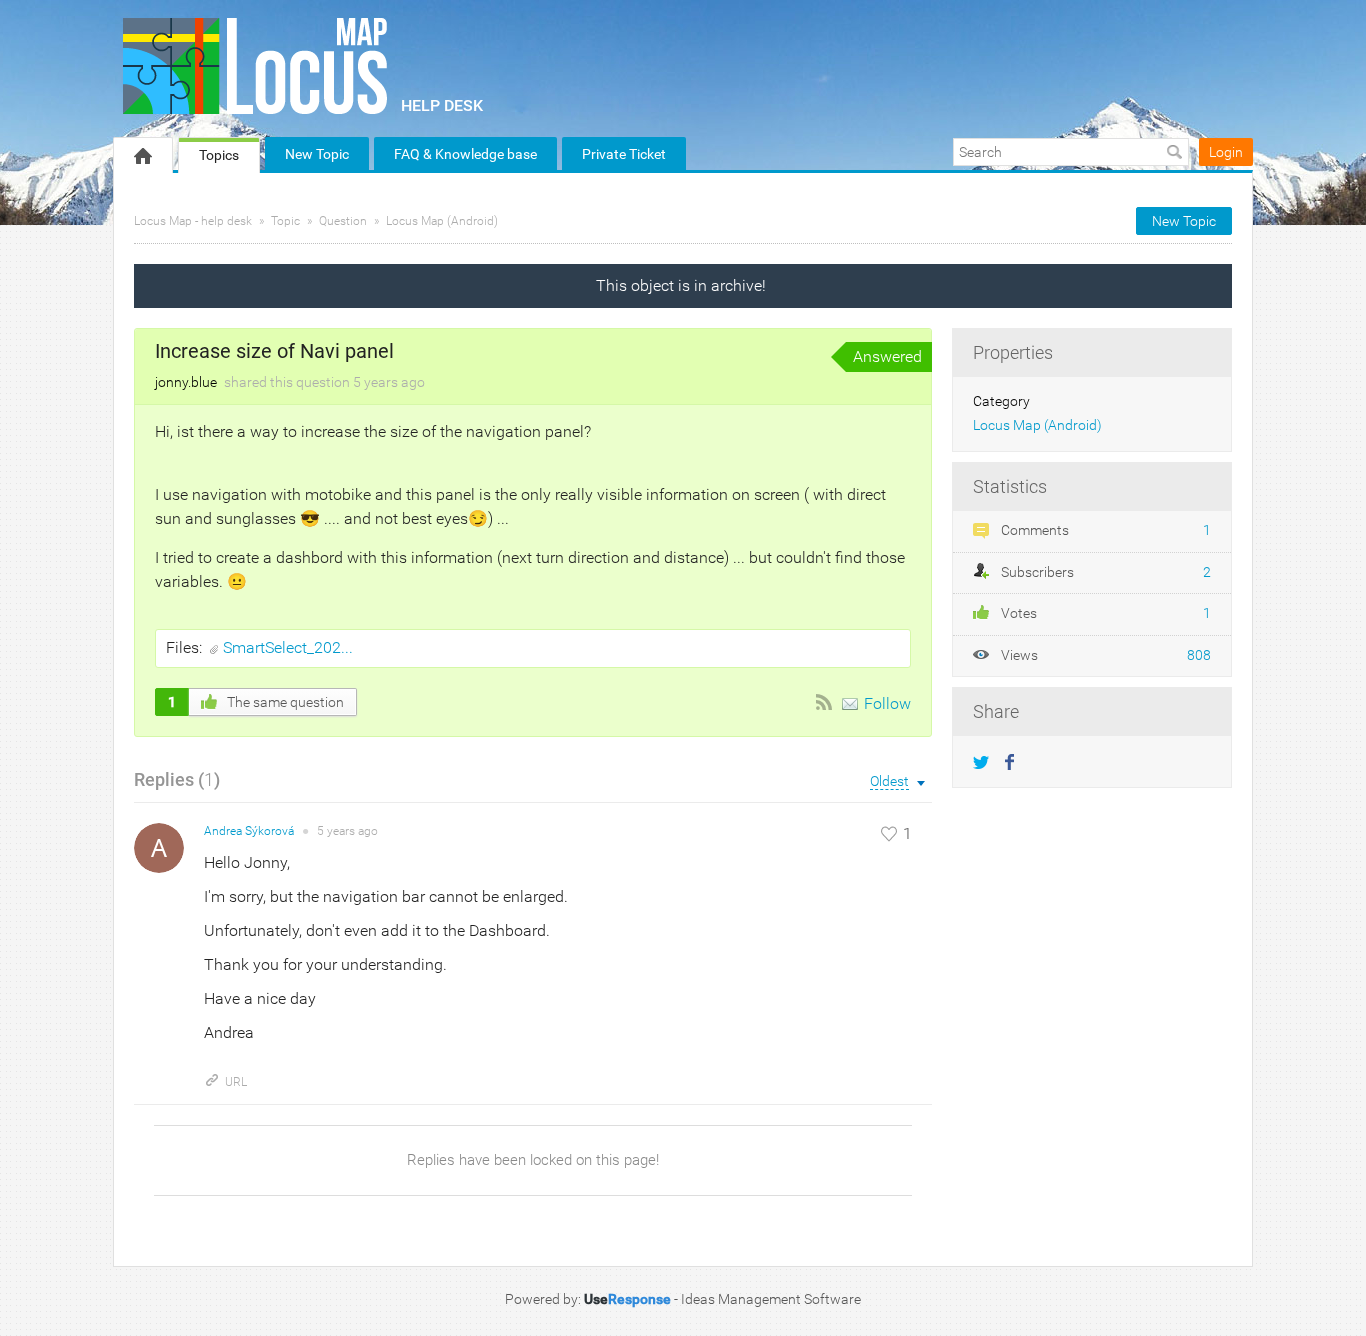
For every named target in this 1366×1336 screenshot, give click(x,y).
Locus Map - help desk (193, 221)
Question (343, 221)
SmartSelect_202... (288, 647)
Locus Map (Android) (442, 221)
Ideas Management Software (771, 1299)
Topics (219, 155)
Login (1226, 152)
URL (236, 1082)
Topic (285, 221)
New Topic (317, 154)
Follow (887, 703)
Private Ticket (624, 154)
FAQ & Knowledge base (465, 154)
